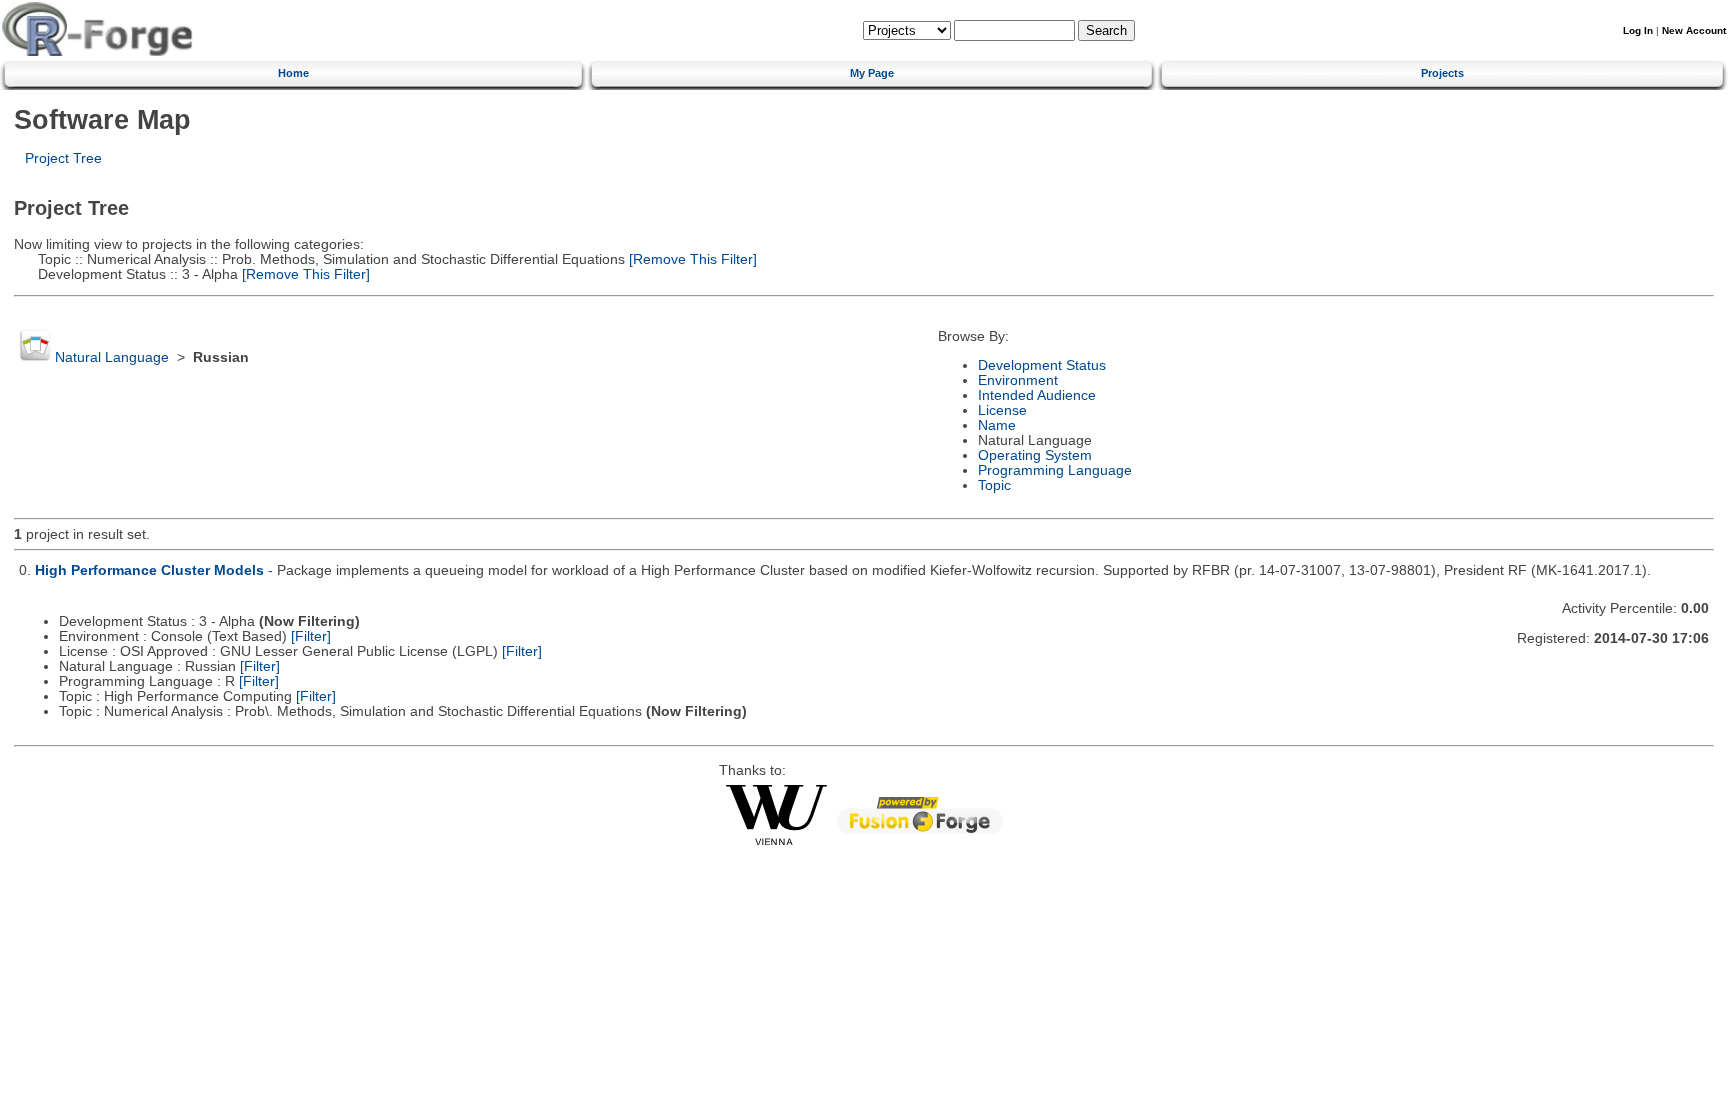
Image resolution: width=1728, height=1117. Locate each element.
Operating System (1035, 455)
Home (293, 73)
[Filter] (311, 636)
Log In (1638, 30)
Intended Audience (1037, 395)
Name (997, 425)
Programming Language (1055, 470)
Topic (994, 485)
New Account (1694, 30)
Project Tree (63, 158)
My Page (872, 73)
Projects (1442, 73)
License (1002, 410)
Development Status (1042, 365)
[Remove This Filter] (691, 259)
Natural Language (112, 357)
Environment (1018, 380)
